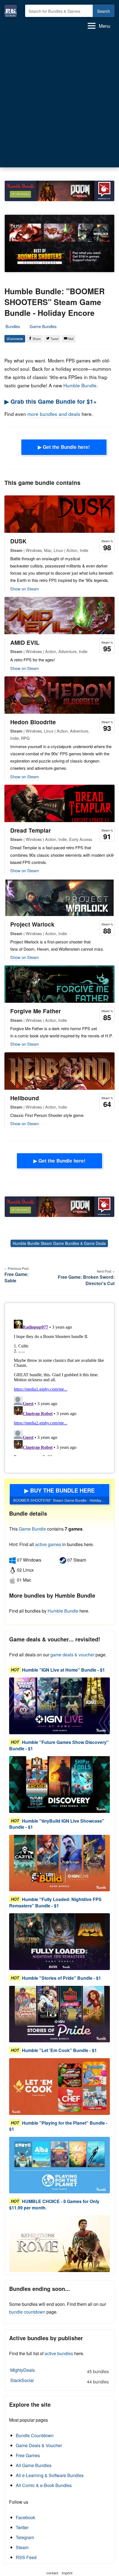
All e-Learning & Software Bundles (50, 2475)
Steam (22, 2547)
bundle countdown (27, 2312)
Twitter (22, 2527)
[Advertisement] (59, 101)
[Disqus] (59, 1387)
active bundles (59, 2353)
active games (48, 1544)
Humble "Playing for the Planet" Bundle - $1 (58, 2126)
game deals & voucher (72, 1655)
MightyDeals (59, 2371)
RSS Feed (26, 2557)
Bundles (13, 326)
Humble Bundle (80, 385)
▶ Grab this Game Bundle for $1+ (51, 401)
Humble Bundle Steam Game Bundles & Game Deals (59, 1243)
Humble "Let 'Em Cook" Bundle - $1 (59, 2051)
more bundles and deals (54, 414)
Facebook (25, 2517)
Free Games (28, 2455)
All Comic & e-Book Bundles (44, 2485)
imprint (67, 2573)
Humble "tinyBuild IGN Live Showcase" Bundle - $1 (57, 1824)
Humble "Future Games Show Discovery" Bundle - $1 (59, 1745)
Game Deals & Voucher (39, 2445)
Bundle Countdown (35, 2435)
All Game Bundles (34, 2465)
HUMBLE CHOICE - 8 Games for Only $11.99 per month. (54, 2205)
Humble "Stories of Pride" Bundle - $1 (61, 1978)
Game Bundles (43, 326)
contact (52, 2573)
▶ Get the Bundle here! (64, 447)
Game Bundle (33, 1529)
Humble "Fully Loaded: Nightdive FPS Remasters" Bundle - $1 (55, 1903)
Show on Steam (25, 589)
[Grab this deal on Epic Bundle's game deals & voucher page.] (59, 1706)
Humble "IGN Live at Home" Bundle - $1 (63, 1670)
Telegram (25, 2537)
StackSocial (59, 2381)
